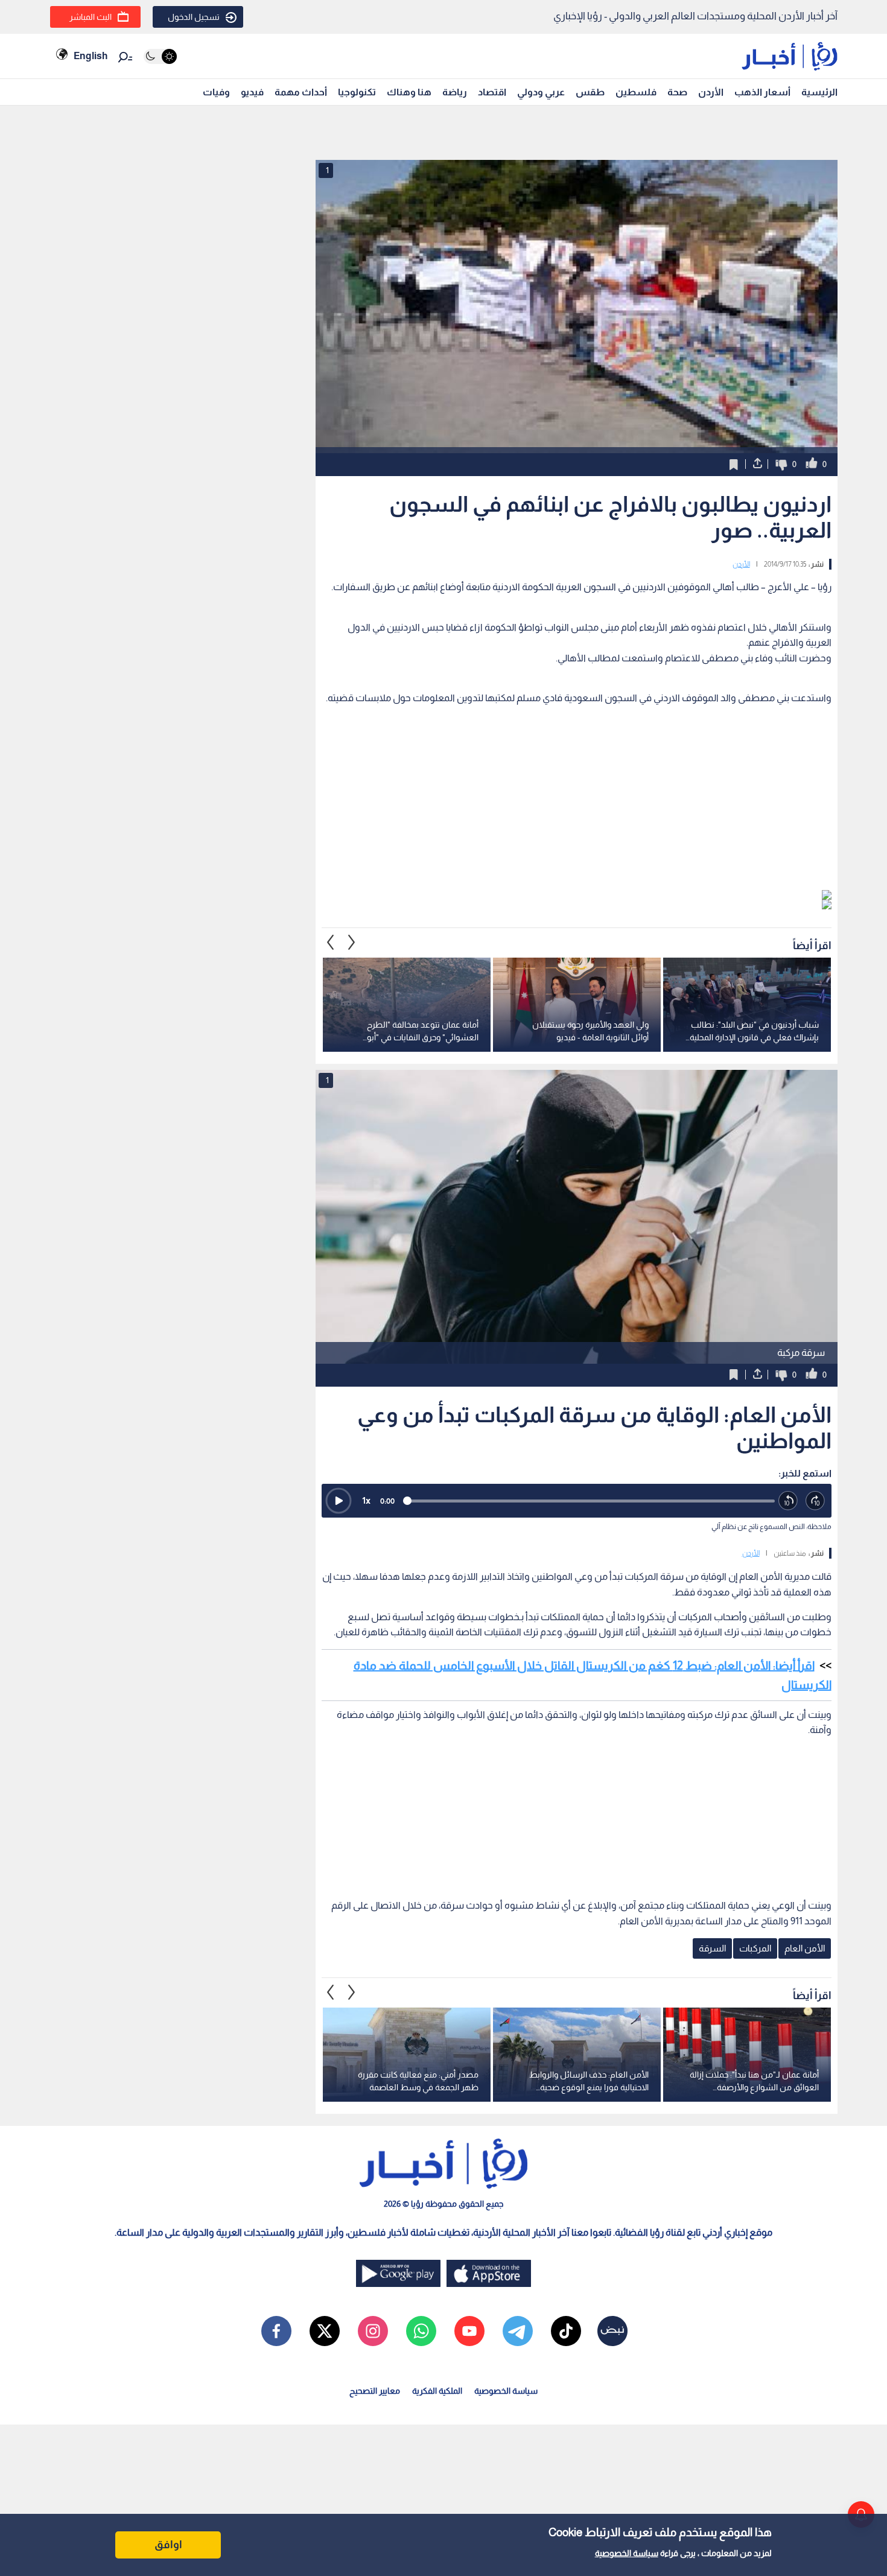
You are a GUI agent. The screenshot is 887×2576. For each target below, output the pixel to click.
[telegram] (518, 2331)
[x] (325, 2331)
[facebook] (276, 2331)
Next (331, 943)
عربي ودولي (541, 92)
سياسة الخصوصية (627, 2553)
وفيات (216, 92)
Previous (352, 943)
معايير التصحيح (375, 2391)
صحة (677, 92)
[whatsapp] (421, 2331)
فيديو (252, 92)
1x (366, 1500)
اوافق (168, 2545)
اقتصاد (492, 92)
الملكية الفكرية (437, 2391)
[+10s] (815, 1501)
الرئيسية (819, 92)
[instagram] (373, 2331)
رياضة (455, 92)
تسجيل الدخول (194, 17)
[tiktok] (566, 2331)
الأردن (711, 92)
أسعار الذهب (762, 92)
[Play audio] (339, 1501)
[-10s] (788, 1501)
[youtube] (469, 2331)
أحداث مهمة (301, 92)
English (91, 56)
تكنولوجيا (357, 92)
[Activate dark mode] (160, 56)
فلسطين (636, 92)
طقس (590, 92)
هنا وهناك (409, 92)
